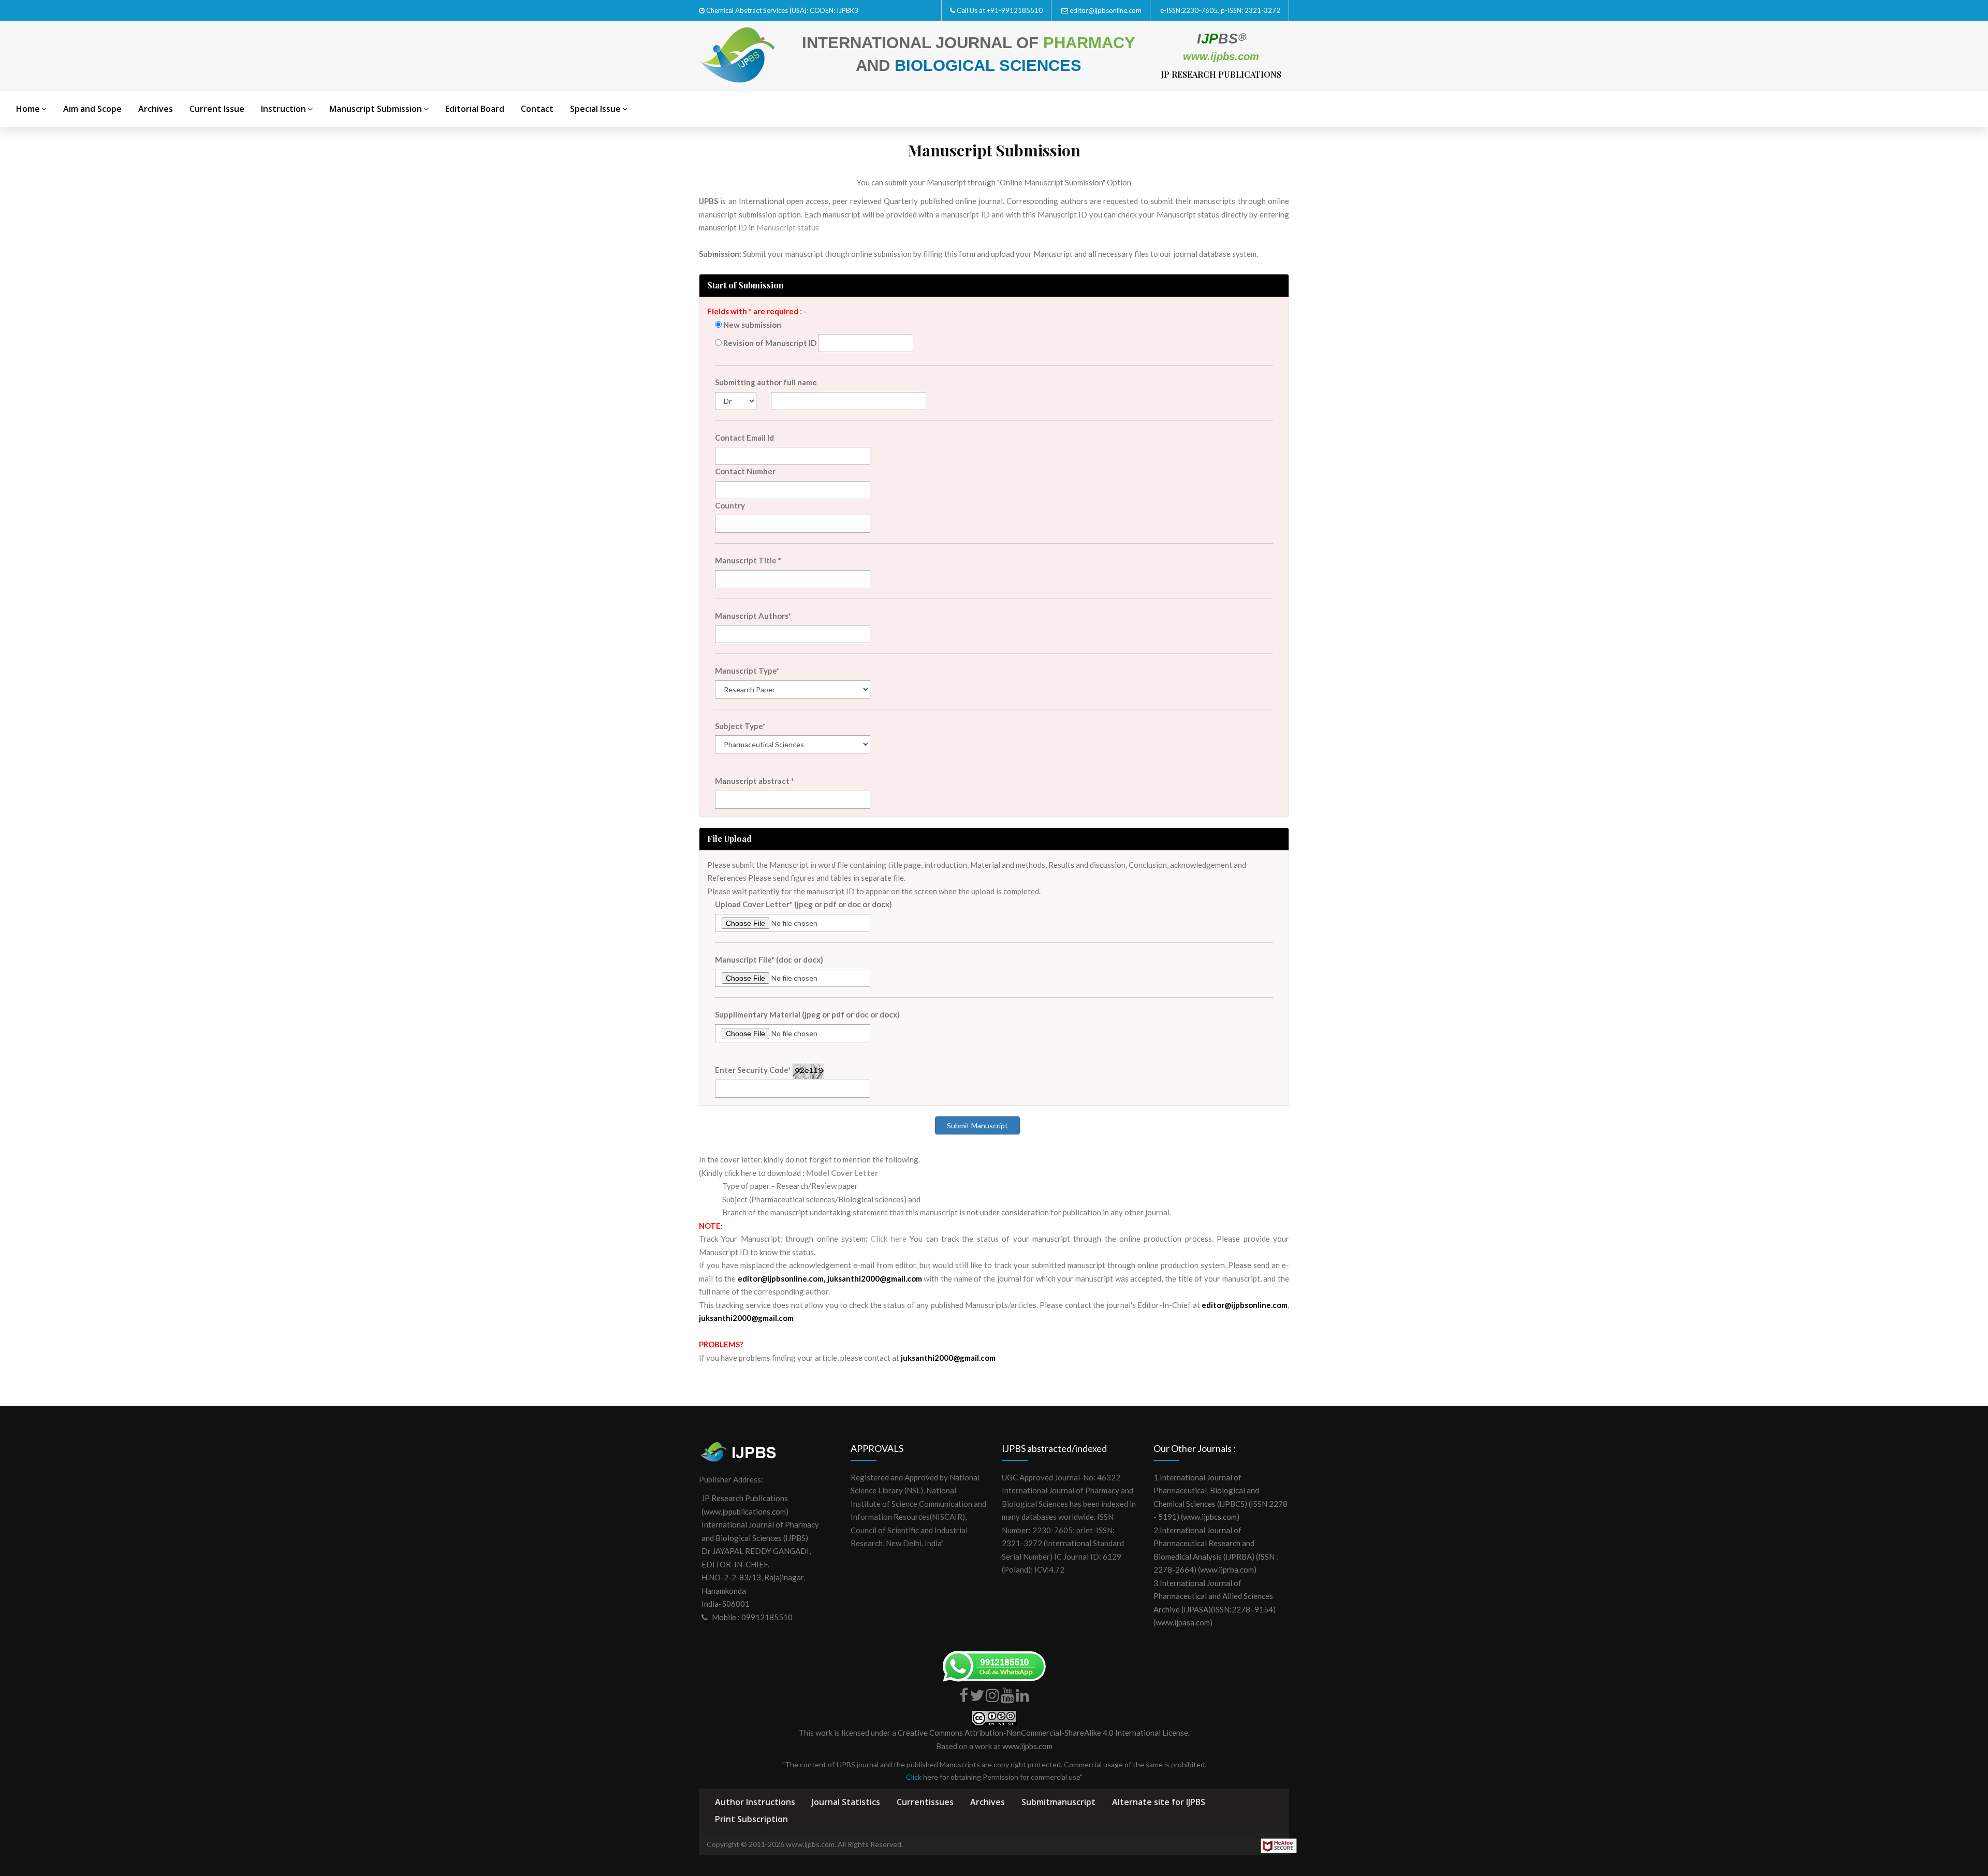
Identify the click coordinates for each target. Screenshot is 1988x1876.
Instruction (283, 109)
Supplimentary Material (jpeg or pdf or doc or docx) (807, 1014)
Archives (156, 109)
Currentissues (925, 1802)
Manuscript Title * (748, 560)
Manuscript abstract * (755, 781)
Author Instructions (755, 1802)
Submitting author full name (766, 382)
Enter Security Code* (753, 1070)
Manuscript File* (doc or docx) (769, 959)
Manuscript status (788, 227)
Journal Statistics (846, 1802)
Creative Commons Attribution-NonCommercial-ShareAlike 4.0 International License (1043, 1733)
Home (28, 109)
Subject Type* (740, 726)
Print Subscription (751, 1819)
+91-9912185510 (1015, 10)
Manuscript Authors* (753, 616)
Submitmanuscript (1058, 1802)
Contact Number (745, 471)
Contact (537, 109)
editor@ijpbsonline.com (1106, 10)
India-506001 (726, 1604)
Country (730, 505)
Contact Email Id (744, 438)
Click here (888, 1239)
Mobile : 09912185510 (752, 1617)
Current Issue (217, 109)
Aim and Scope (92, 109)
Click (914, 1777)
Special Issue (595, 109)
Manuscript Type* (747, 671)
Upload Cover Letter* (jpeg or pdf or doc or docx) (803, 904)
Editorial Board (475, 109)
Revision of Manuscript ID (769, 343)
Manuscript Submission (376, 109)
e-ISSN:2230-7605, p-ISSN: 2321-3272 (1220, 10)
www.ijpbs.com (1027, 1746)
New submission (751, 325)
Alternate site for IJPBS (1159, 1802)
